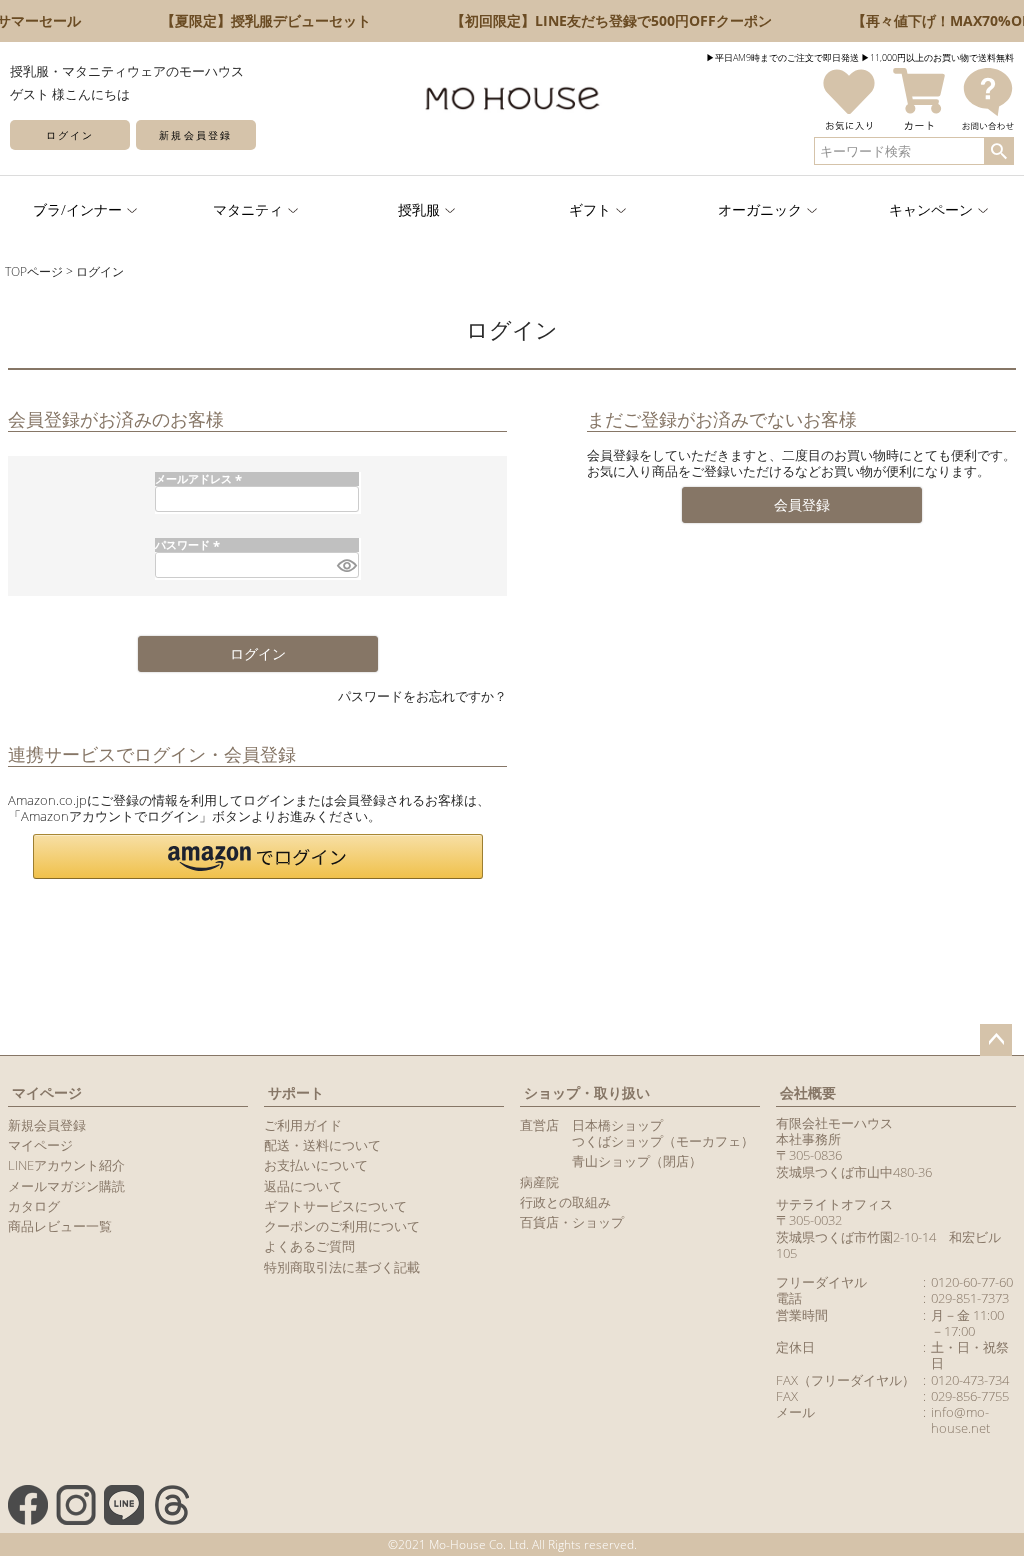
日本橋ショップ (617, 1125)
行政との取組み (565, 1202)
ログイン (70, 135)
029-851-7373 (970, 1298)
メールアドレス (200, 478)
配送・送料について (322, 1145)
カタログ (34, 1206)
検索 (998, 151)
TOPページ (34, 271)
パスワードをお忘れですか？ (422, 696)
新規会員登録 (195, 135)
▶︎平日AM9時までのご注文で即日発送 (782, 57)
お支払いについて (316, 1165)
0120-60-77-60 (972, 1282)
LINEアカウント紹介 (66, 1165)
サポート (296, 1092)
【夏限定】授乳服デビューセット (256, 20)
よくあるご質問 (309, 1246)
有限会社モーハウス (834, 1123)
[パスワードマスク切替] (345, 565)
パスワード (189, 544)
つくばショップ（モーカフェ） (663, 1141)
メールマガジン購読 (66, 1186)
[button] (258, 856)
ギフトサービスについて (335, 1206)
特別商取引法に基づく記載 (342, 1267)
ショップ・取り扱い (587, 1092)
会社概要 (808, 1092)
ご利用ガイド (303, 1125)
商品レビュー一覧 (60, 1226)
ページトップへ (996, 1040)
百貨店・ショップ (572, 1222)
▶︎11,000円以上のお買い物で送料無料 (937, 57)
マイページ (47, 1092)
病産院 (539, 1182)
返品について (303, 1186)
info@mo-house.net (960, 1420)
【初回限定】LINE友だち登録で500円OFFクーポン (601, 20)
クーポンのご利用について (342, 1226)
